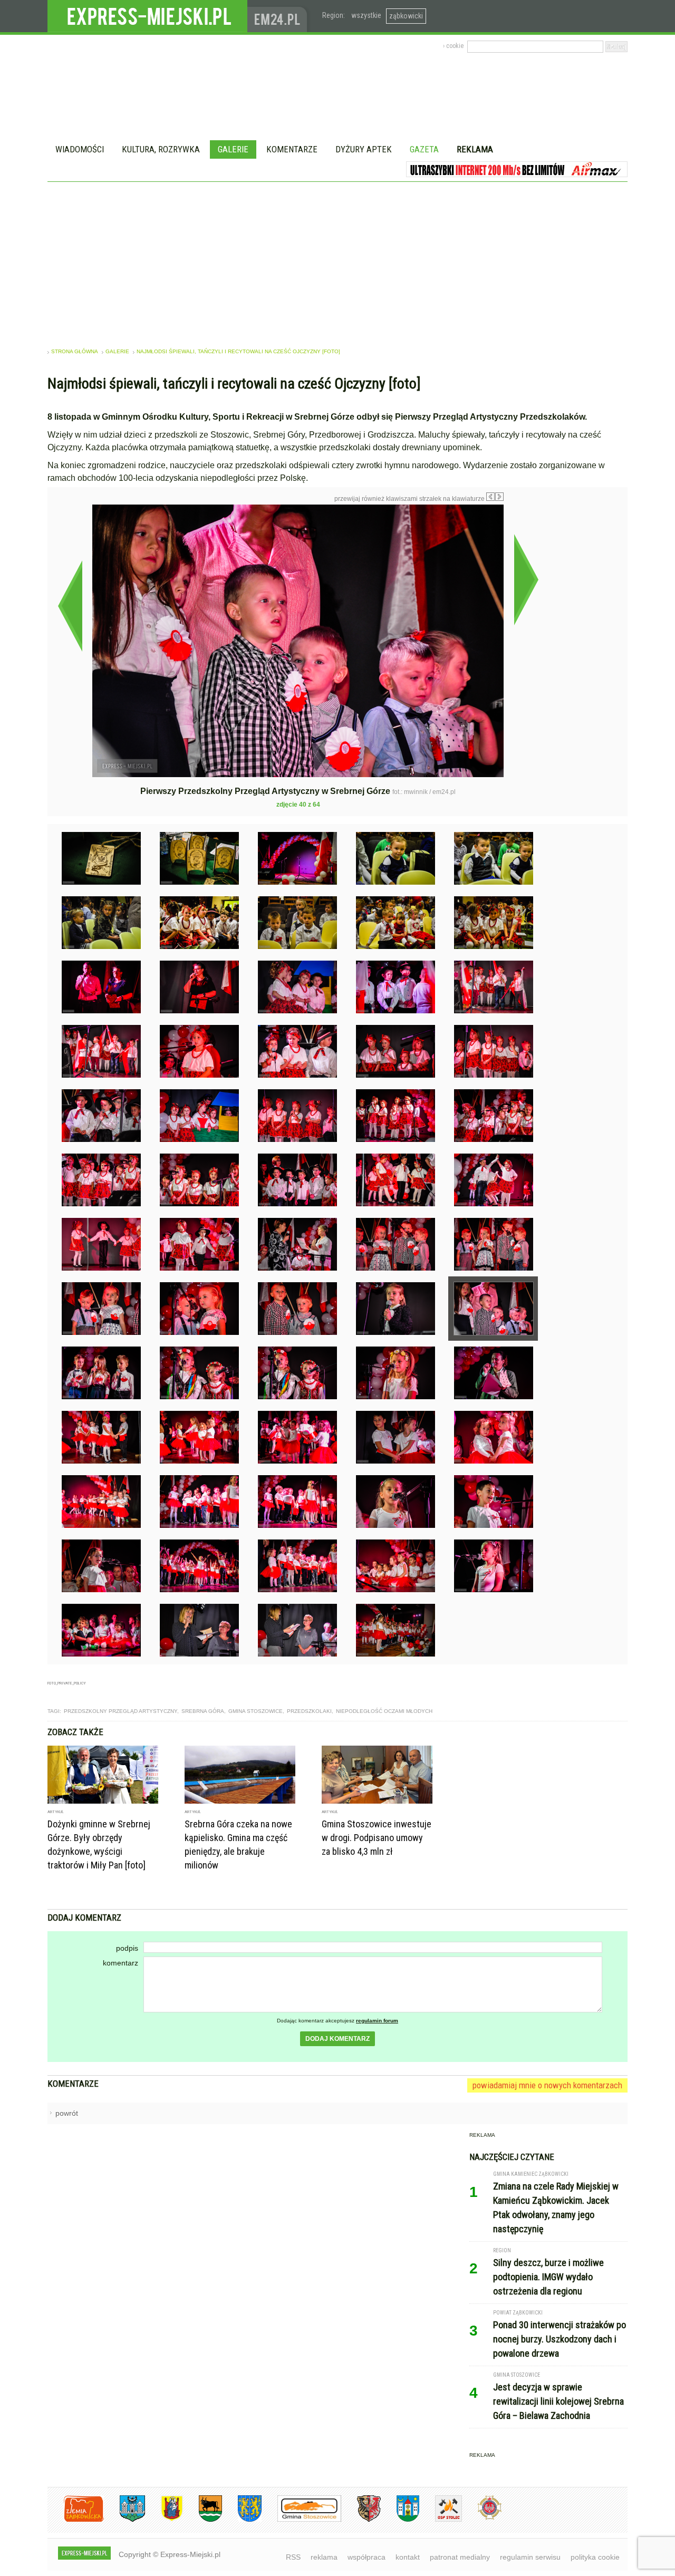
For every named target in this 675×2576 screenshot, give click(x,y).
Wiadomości (80, 149)
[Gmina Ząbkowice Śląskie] (124, 2520)
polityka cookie (595, 2557)
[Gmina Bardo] (164, 2520)
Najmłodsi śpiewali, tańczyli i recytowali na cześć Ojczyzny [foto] (238, 351)
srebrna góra (203, 1711)
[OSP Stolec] (441, 2520)
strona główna (75, 351)
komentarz (120, 1963)
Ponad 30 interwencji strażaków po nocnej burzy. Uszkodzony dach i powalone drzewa (560, 2339)
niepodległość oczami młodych (384, 1711)
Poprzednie (70, 606)
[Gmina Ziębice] (400, 2520)
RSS (293, 2557)
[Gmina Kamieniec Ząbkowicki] (242, 2520)
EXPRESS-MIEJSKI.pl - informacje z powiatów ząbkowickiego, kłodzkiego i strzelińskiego (147, 16)
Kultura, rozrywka (161, 149)
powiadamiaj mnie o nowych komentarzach (547, 2085)
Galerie (233, 149)
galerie (117, 351)
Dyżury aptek (364, 149)
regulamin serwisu (530, 2557)
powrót (67, 2113)
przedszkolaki (309, 1711)
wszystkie (366, 15)
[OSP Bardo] (482, 2518)
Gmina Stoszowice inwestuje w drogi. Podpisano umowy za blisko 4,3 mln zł (377, 1838)
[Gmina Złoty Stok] (361, 2520)
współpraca (367, 2557)
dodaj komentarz (337, 2039)
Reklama (475, 149)
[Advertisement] (337, 261)
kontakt (408, 2557)
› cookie (453, 46)
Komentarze (292, 149)
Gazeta (424, 149)
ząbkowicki (406, 16)
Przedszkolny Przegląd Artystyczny (120, 1711)
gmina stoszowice (255, 1711)
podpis (127, 1948)
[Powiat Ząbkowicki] (76, 2520)
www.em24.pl (279, 16)
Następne (526, 579)
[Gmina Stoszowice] (301, 2520)
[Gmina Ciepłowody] (202, 2520)
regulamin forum (377, 2021)
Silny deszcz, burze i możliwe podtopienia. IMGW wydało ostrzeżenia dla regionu (548, 2277)
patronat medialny (460, 2557)
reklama (324, 2557)
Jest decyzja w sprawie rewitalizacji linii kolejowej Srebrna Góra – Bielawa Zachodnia (558, 2401)
